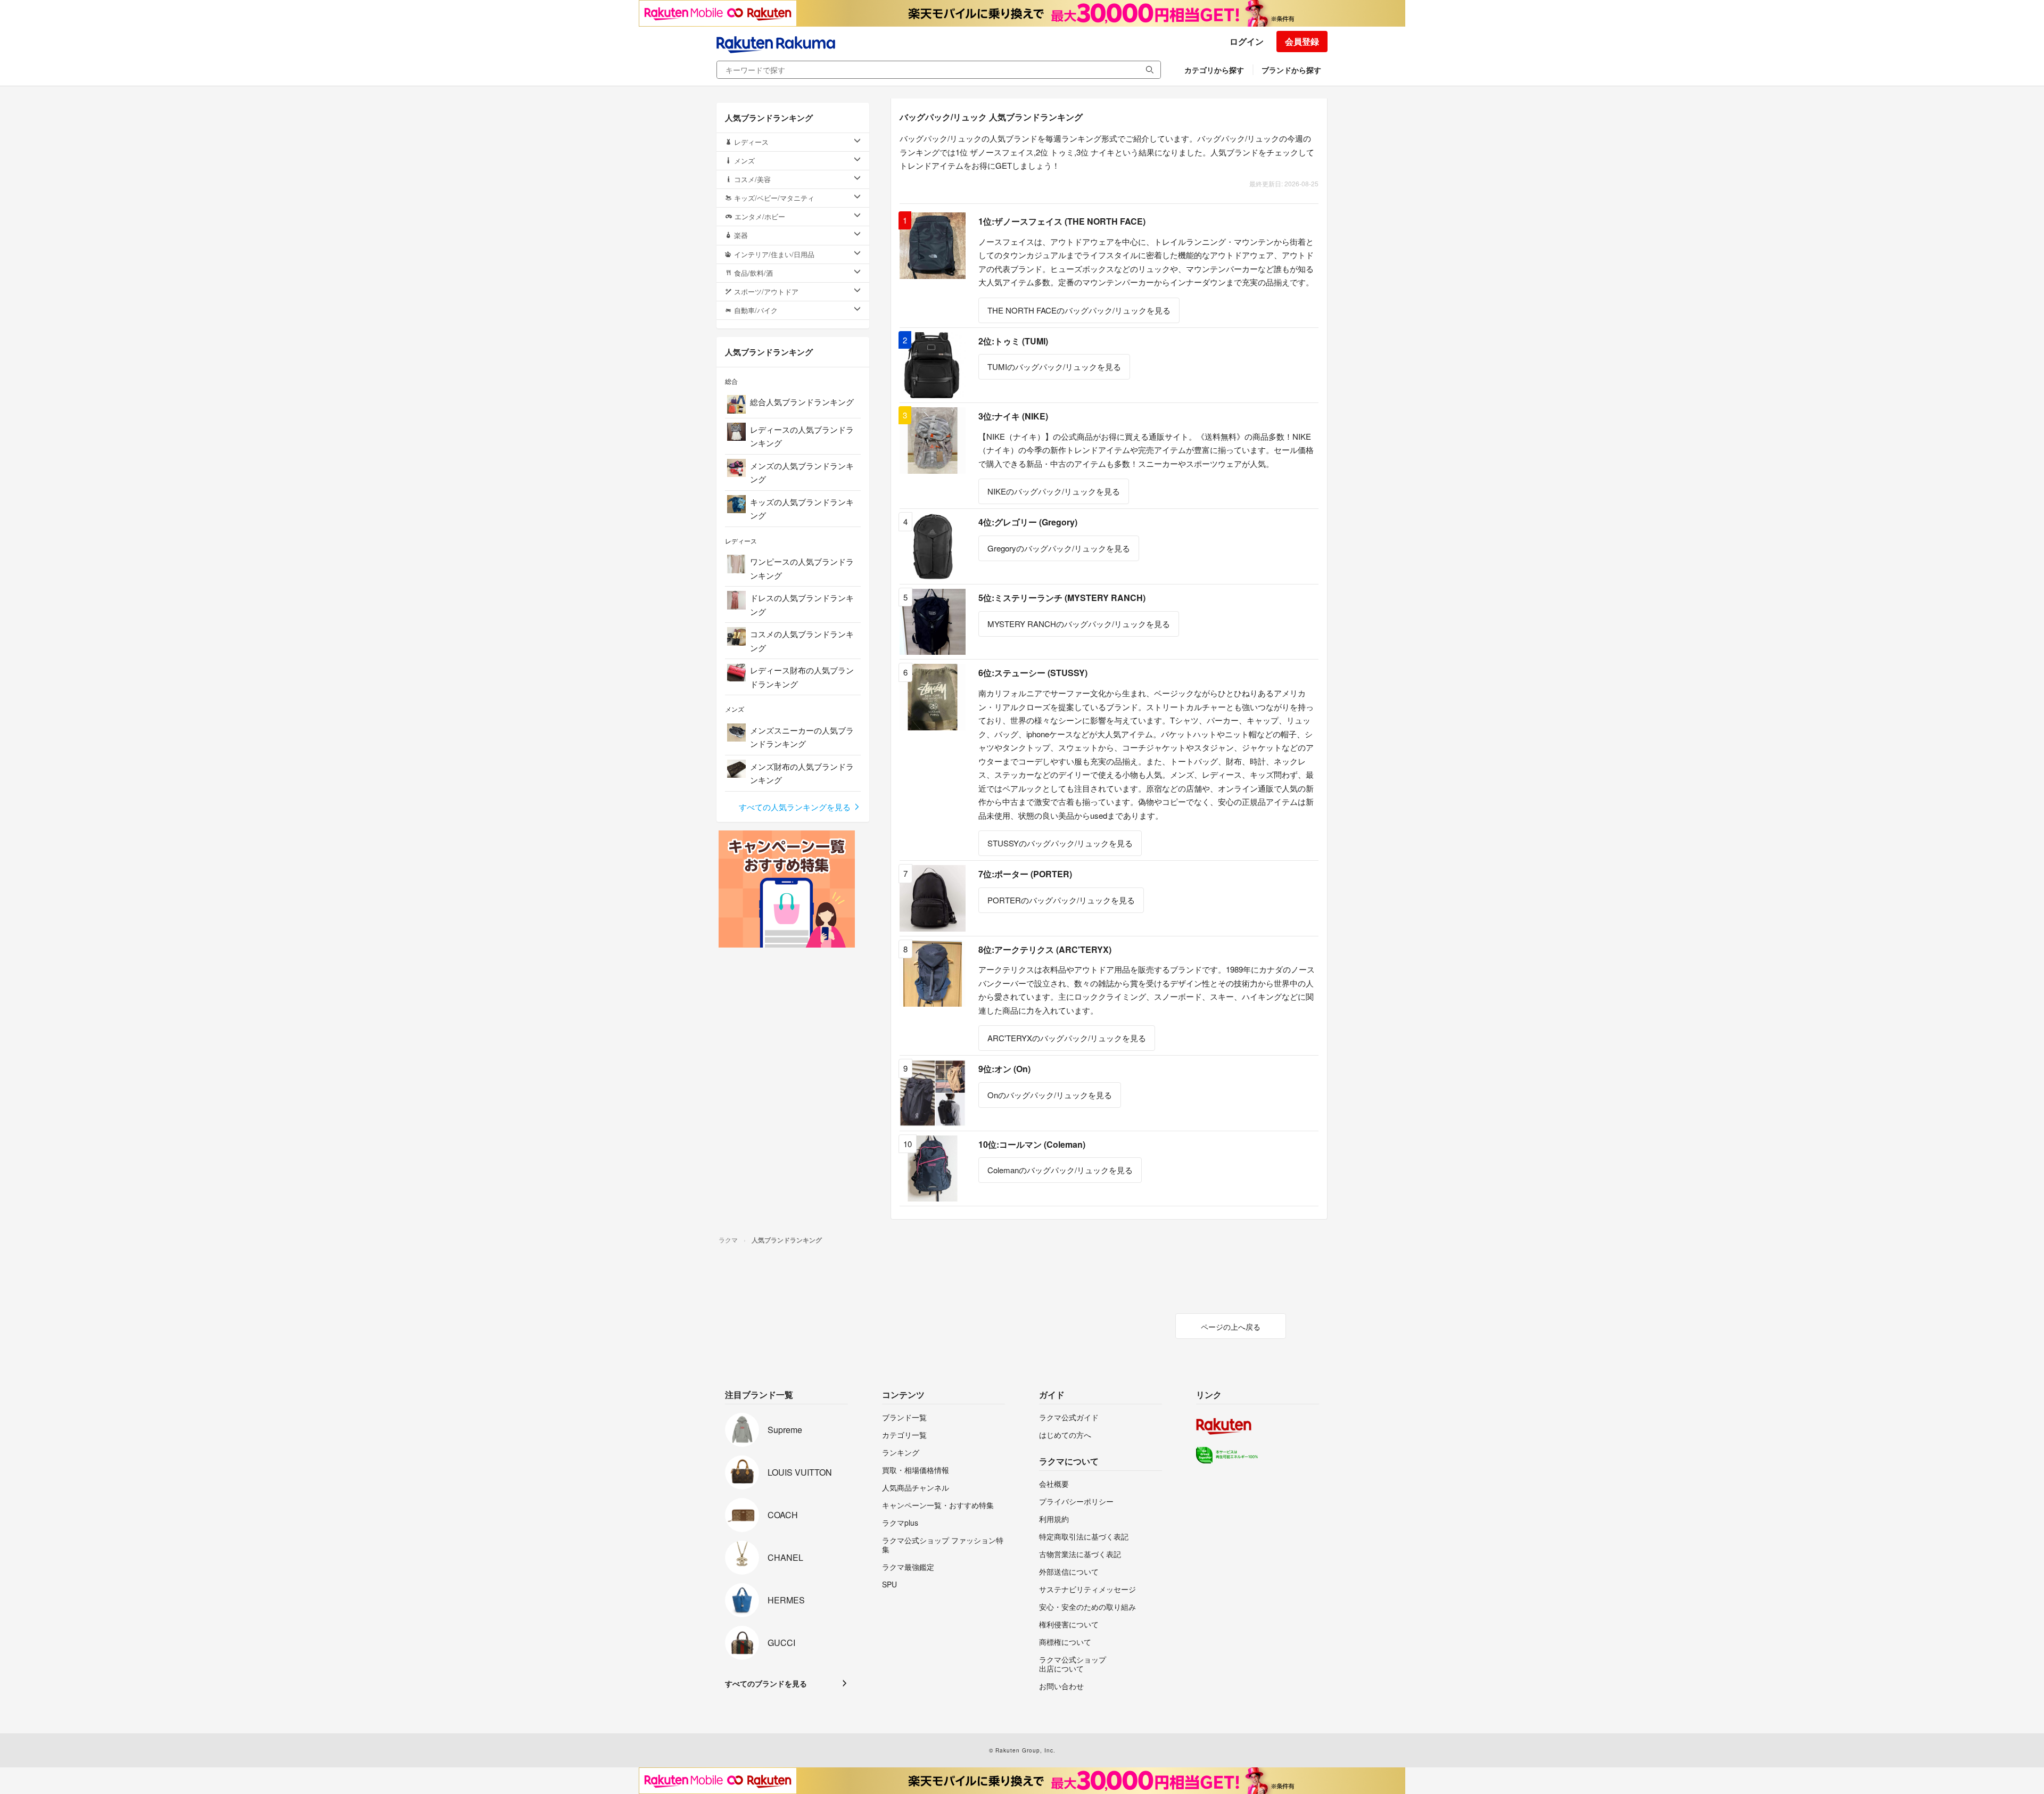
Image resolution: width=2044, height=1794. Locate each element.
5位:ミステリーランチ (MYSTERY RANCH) (1062, 598)
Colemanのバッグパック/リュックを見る (1060, 1170)
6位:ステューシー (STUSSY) (1033, 673)
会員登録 (1302, 41)
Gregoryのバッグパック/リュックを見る (1059, 548)
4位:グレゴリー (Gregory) (1028, 522)
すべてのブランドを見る (766, 1683)
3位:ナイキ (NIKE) (1013, 416)
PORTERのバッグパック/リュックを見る (1061, 900)
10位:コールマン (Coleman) (1032, 1144)
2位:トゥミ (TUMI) (1013, 341)
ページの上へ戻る (1231, 1327)
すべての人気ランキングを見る (796, 807)
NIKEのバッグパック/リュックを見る (1054, 491)
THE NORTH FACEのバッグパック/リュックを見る (1079, 310)
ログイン (1247, 41)
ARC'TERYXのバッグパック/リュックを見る (1067, 1038)
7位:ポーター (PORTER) (1025, 874)
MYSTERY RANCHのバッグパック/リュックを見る (1079, 624)
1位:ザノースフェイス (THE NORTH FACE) (1062, 221)
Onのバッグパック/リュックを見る (1050, 1095)
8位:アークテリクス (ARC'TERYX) (1045, 949)
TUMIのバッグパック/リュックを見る (1054, 367)
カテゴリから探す (1214, 70)
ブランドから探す (1291, 70)
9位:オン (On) (1004, 1069)
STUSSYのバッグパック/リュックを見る (1060, 843)
